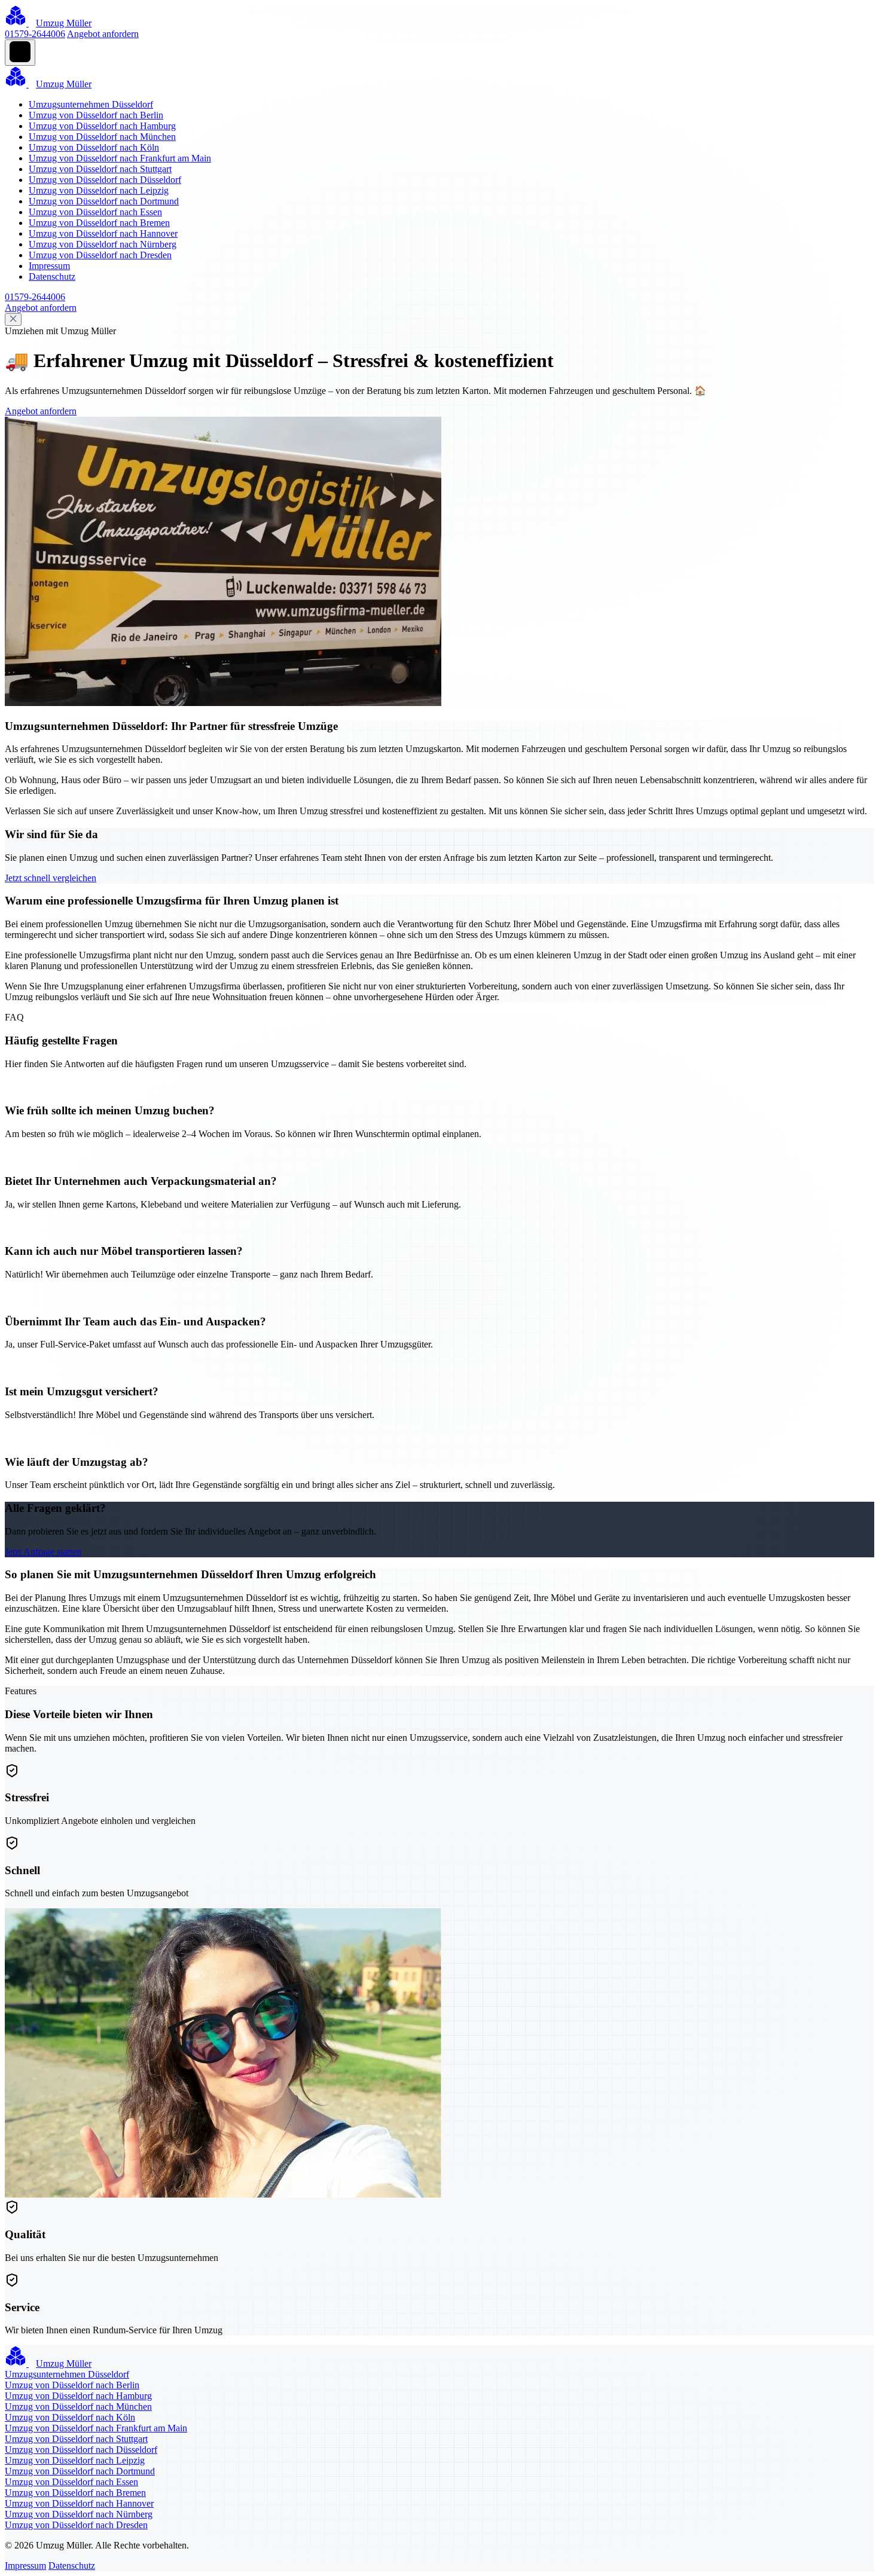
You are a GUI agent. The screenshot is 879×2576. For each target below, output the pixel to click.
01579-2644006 (35, 34)
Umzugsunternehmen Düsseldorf (91, 104)
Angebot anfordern (103, 34)
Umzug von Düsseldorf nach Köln (94, 147)
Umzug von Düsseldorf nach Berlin (96, 115)
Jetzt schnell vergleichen (51, 878)
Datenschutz (52, 276)
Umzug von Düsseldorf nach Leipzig (99, 190)
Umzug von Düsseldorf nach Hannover (103, 233)
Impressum (49, 266)
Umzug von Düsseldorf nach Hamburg (102, 126)
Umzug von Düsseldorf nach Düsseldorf (105, 180)
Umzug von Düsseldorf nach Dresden (100, 255)
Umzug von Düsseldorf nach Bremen (99, 223)
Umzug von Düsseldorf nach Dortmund (104, 201)
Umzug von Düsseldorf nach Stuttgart (100, 169)
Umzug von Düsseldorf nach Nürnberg (103, 244)
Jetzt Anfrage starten (43, 1552)
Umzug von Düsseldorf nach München (102, 137)
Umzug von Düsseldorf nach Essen (95, 212)
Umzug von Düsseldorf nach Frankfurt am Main (120, 158)
